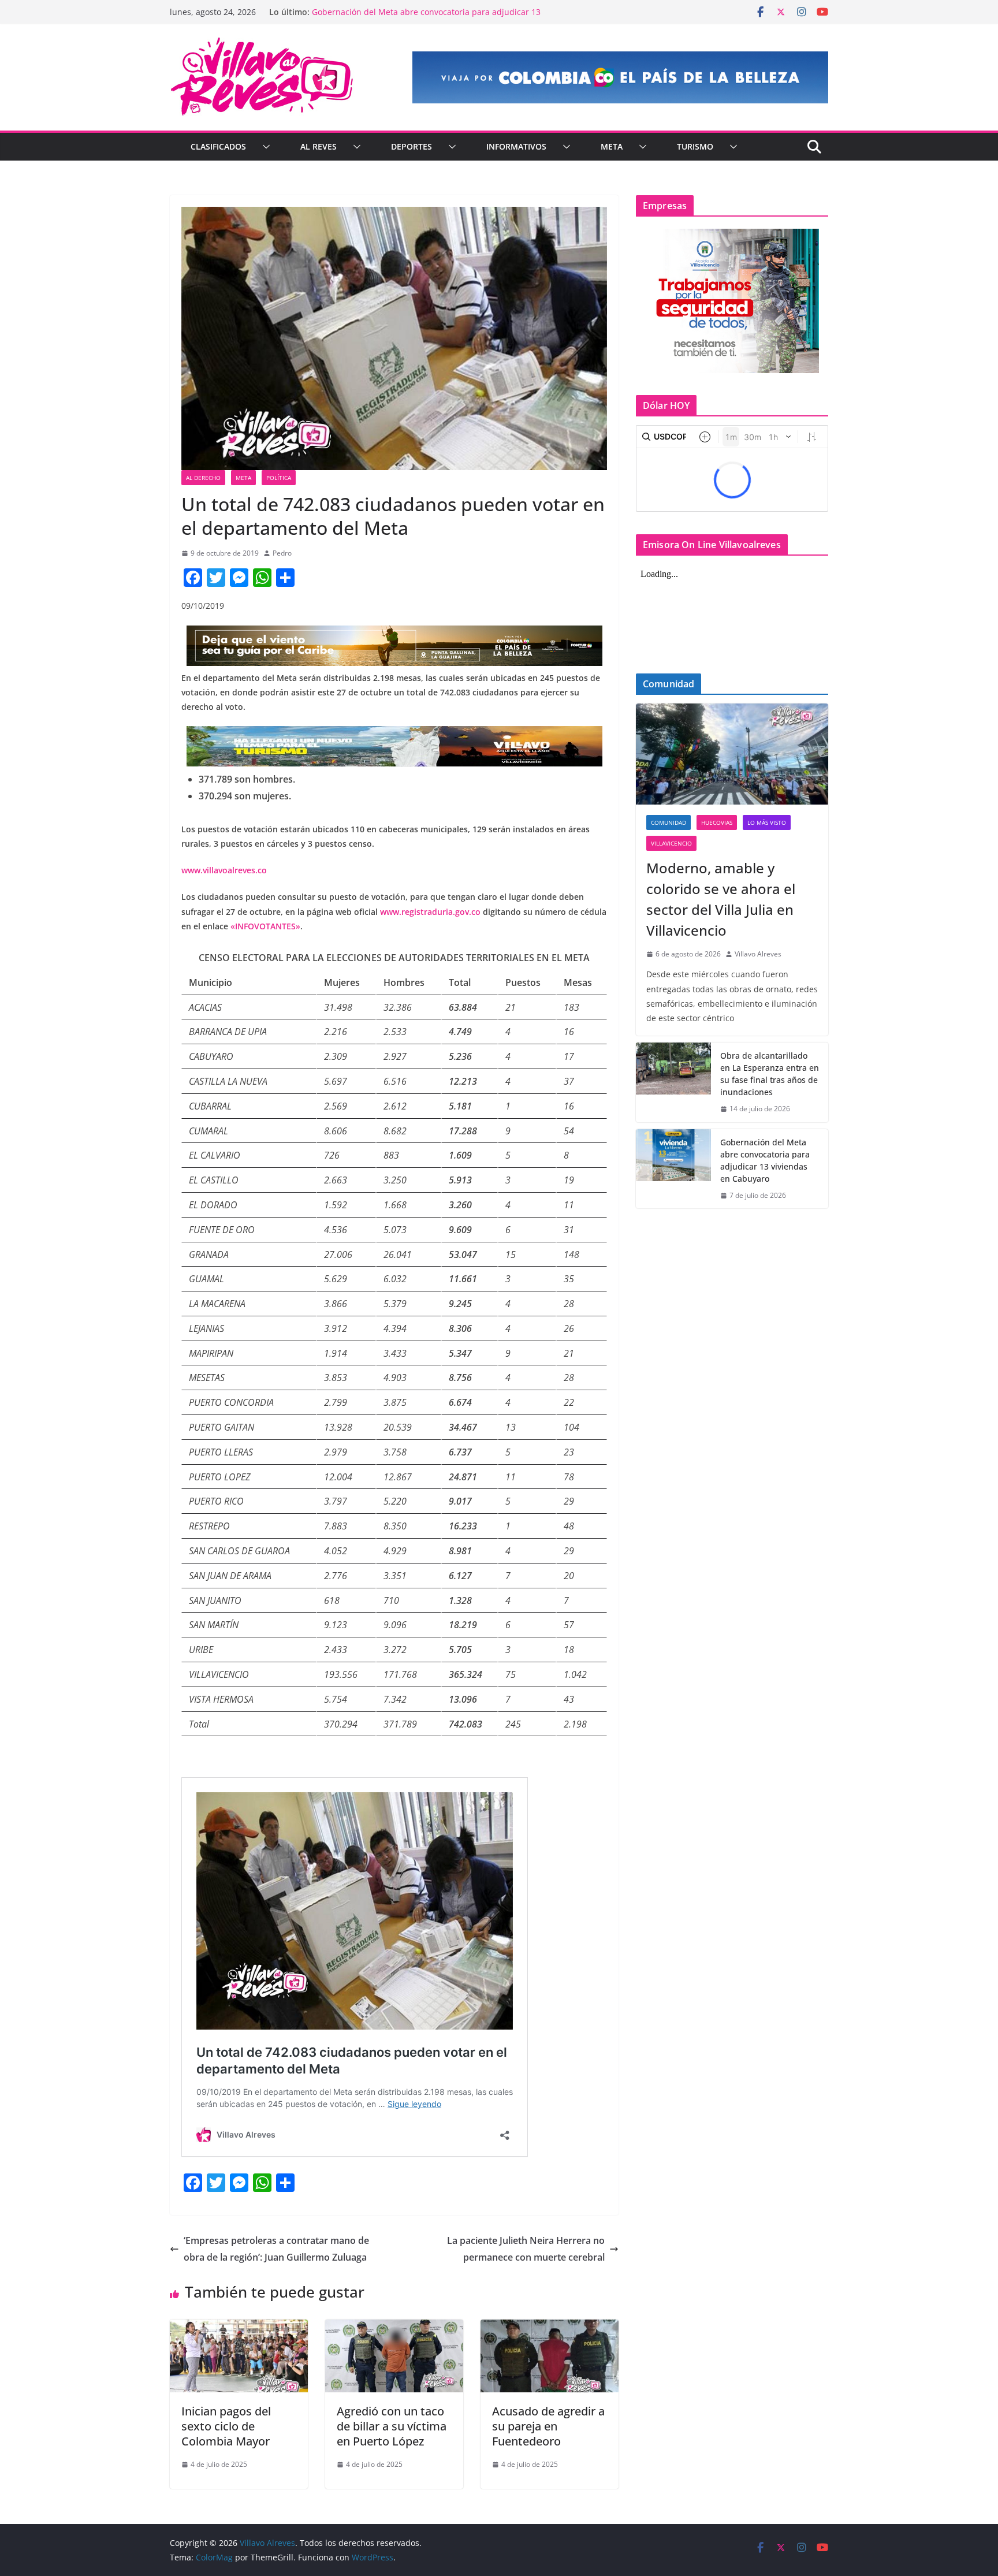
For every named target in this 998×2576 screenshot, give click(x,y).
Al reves (319, 146)
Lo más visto (767, 822)
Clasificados (218, 146)
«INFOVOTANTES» (265, 926)
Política (279, 478)
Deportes (412, 146)
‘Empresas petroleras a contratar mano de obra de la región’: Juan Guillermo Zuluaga (276, 2249)
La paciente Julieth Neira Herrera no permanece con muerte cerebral (526, 2249)
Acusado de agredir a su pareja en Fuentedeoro (548, 2426)
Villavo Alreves (758, 954)
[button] (264, 147)
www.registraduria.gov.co (430, 912)
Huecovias (717, 822)
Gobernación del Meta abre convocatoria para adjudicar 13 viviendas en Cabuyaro (765, 1160)
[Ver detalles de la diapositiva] (620, 77)
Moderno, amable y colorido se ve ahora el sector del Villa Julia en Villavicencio (721, 899)
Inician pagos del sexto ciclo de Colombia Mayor (226, 2426)
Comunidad (669, 822)
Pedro (282, 553)
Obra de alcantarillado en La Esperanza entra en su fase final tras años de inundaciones (421, 18)
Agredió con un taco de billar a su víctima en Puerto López (392, 2426)
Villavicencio (671, 843)
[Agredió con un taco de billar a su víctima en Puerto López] (394, 2328)
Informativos (516, 146)
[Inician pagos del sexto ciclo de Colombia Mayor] (239, 2328)
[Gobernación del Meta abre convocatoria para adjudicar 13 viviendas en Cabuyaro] (673, 1169)
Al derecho (203, 478)
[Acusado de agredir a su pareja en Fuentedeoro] (550, 2328)
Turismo (695, 146)
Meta (612, 146)
